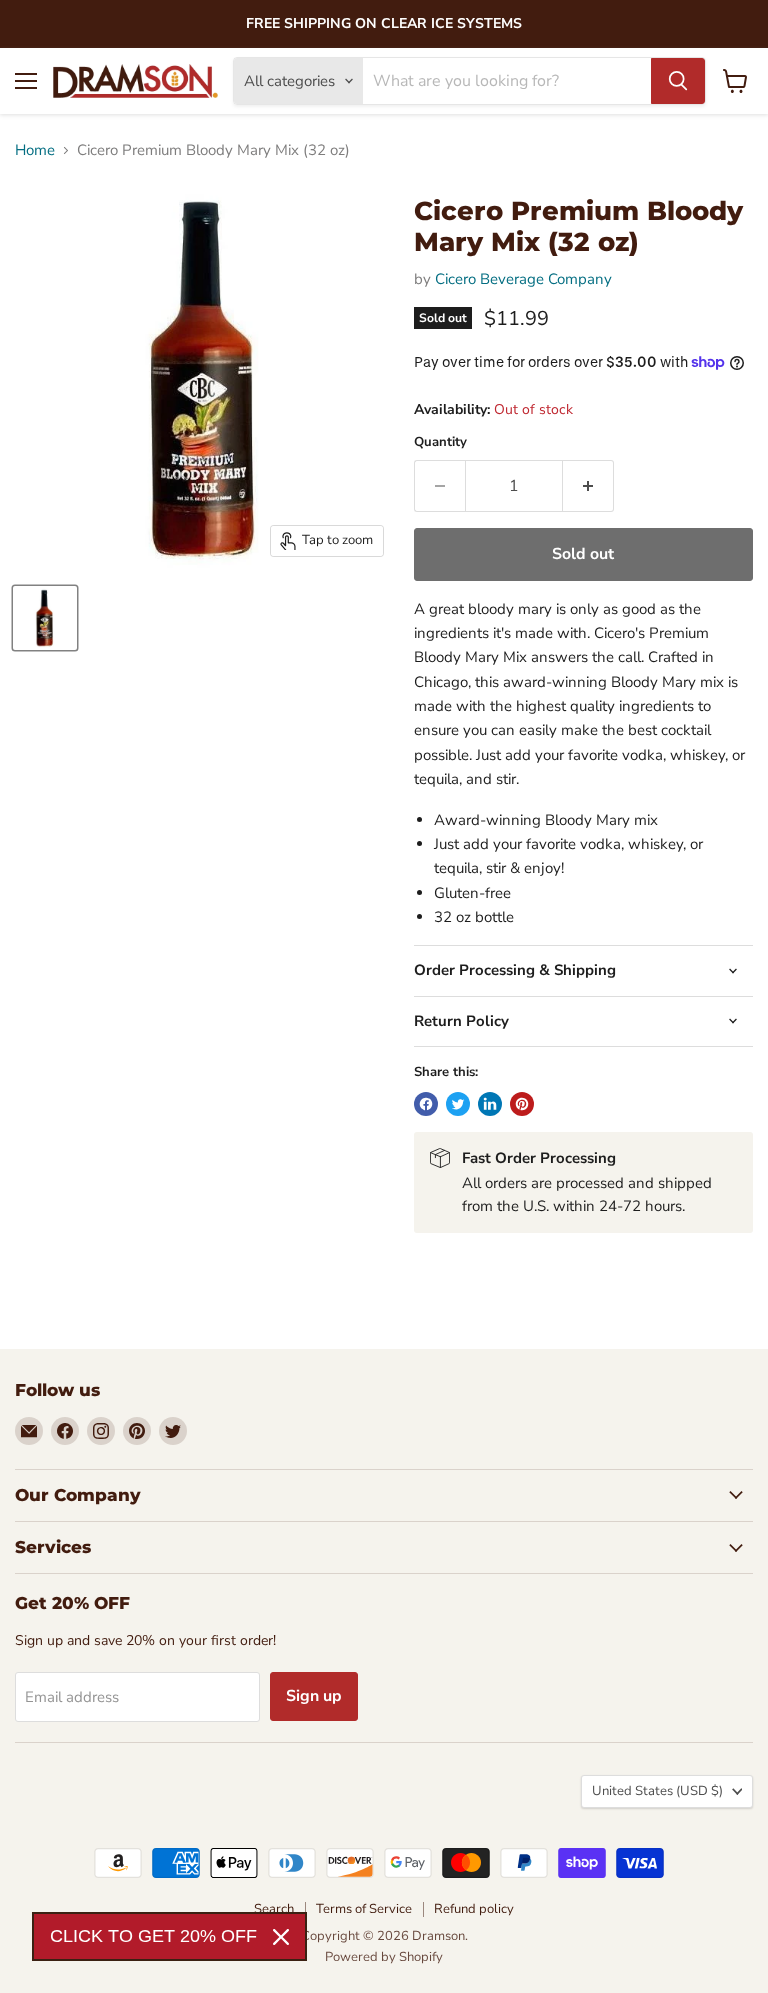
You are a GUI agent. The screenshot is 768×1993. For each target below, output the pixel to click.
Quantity (440, 442)
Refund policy (474, 1909)
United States (657, 1791)
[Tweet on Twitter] (458, 1104)
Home (35, 150)
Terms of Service (364, 1909)
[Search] (678, 81)
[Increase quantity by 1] (588, 486)
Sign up (314, 1696)
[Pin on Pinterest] (522, 1104)
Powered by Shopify (384, 1957)
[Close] (281, 1937)
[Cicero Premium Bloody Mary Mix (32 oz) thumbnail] (45, 618)
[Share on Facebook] (426, 1104)
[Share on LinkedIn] (490, 1104)
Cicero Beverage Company (523, 279)
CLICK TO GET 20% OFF (153, 1936)
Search (274, 1909)
